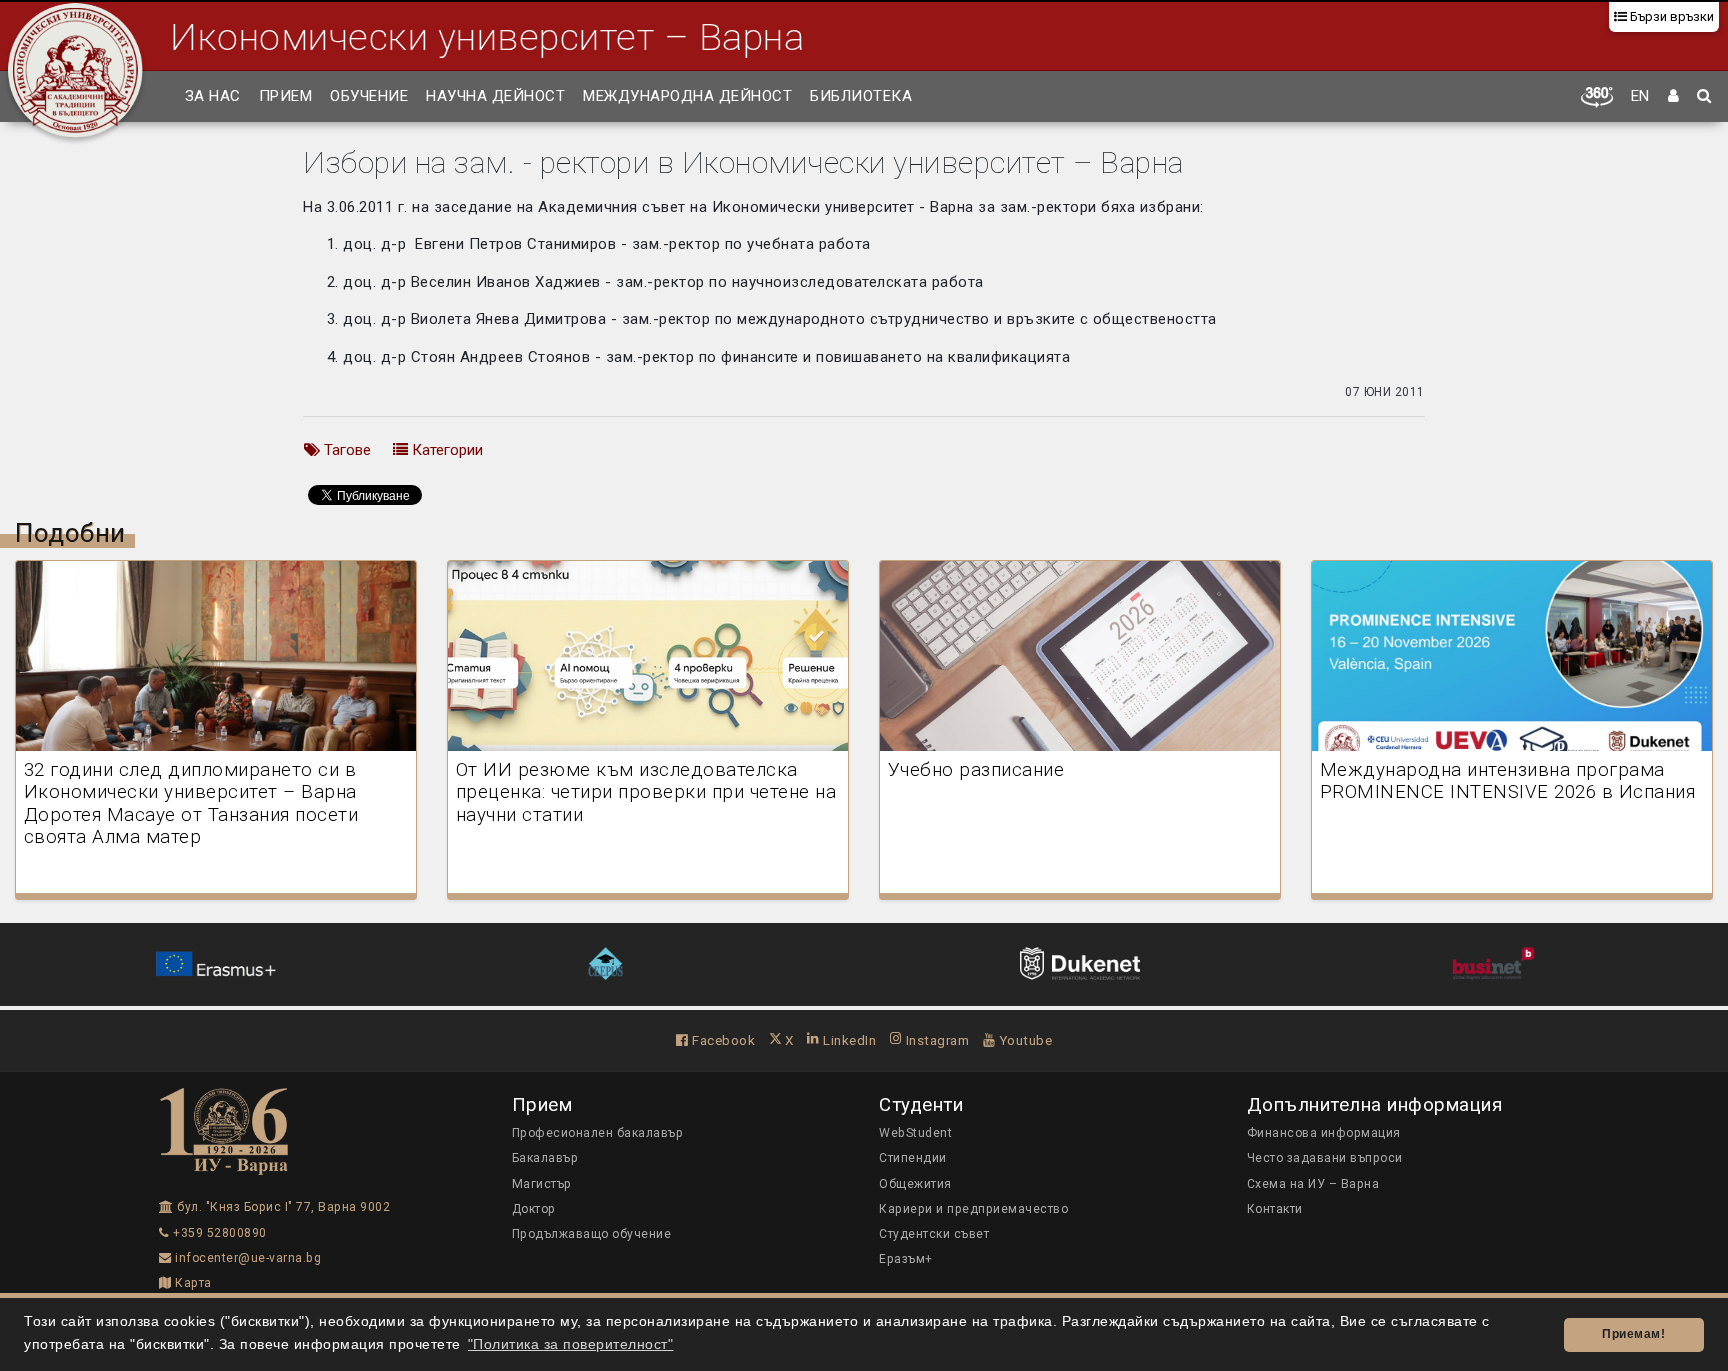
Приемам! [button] (1633, 1334)
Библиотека (861, 96)
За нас (213, 96)
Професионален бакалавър (598, 1133)
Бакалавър (545, 1158)
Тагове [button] (345, 450)
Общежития (915, 1184)
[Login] (1674, 97)
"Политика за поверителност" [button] (571, 1344)
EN (1640, 96)
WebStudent (915, 1133)
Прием (286, 96)
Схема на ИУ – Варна (1313, 1184)
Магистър (542, 1184)
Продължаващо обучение (592, 1234)
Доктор (534, 1209)
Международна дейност (687, 96)
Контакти (1275, 1209)
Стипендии (913, 1158)
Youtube (1023, 1040)
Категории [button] (445, 450)
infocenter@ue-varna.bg (246, 1258)
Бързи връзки (1670, 16)
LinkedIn (848, 1040)
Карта (192, 1283)
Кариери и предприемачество (973, 1209)
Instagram (935, 1040)
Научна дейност (495, 96)
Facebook (722, 1040)
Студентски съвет (934, 1234)
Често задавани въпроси (1325, 1158)
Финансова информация (1324, 1133)
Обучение (369, 96)
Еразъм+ (906, 1259)
